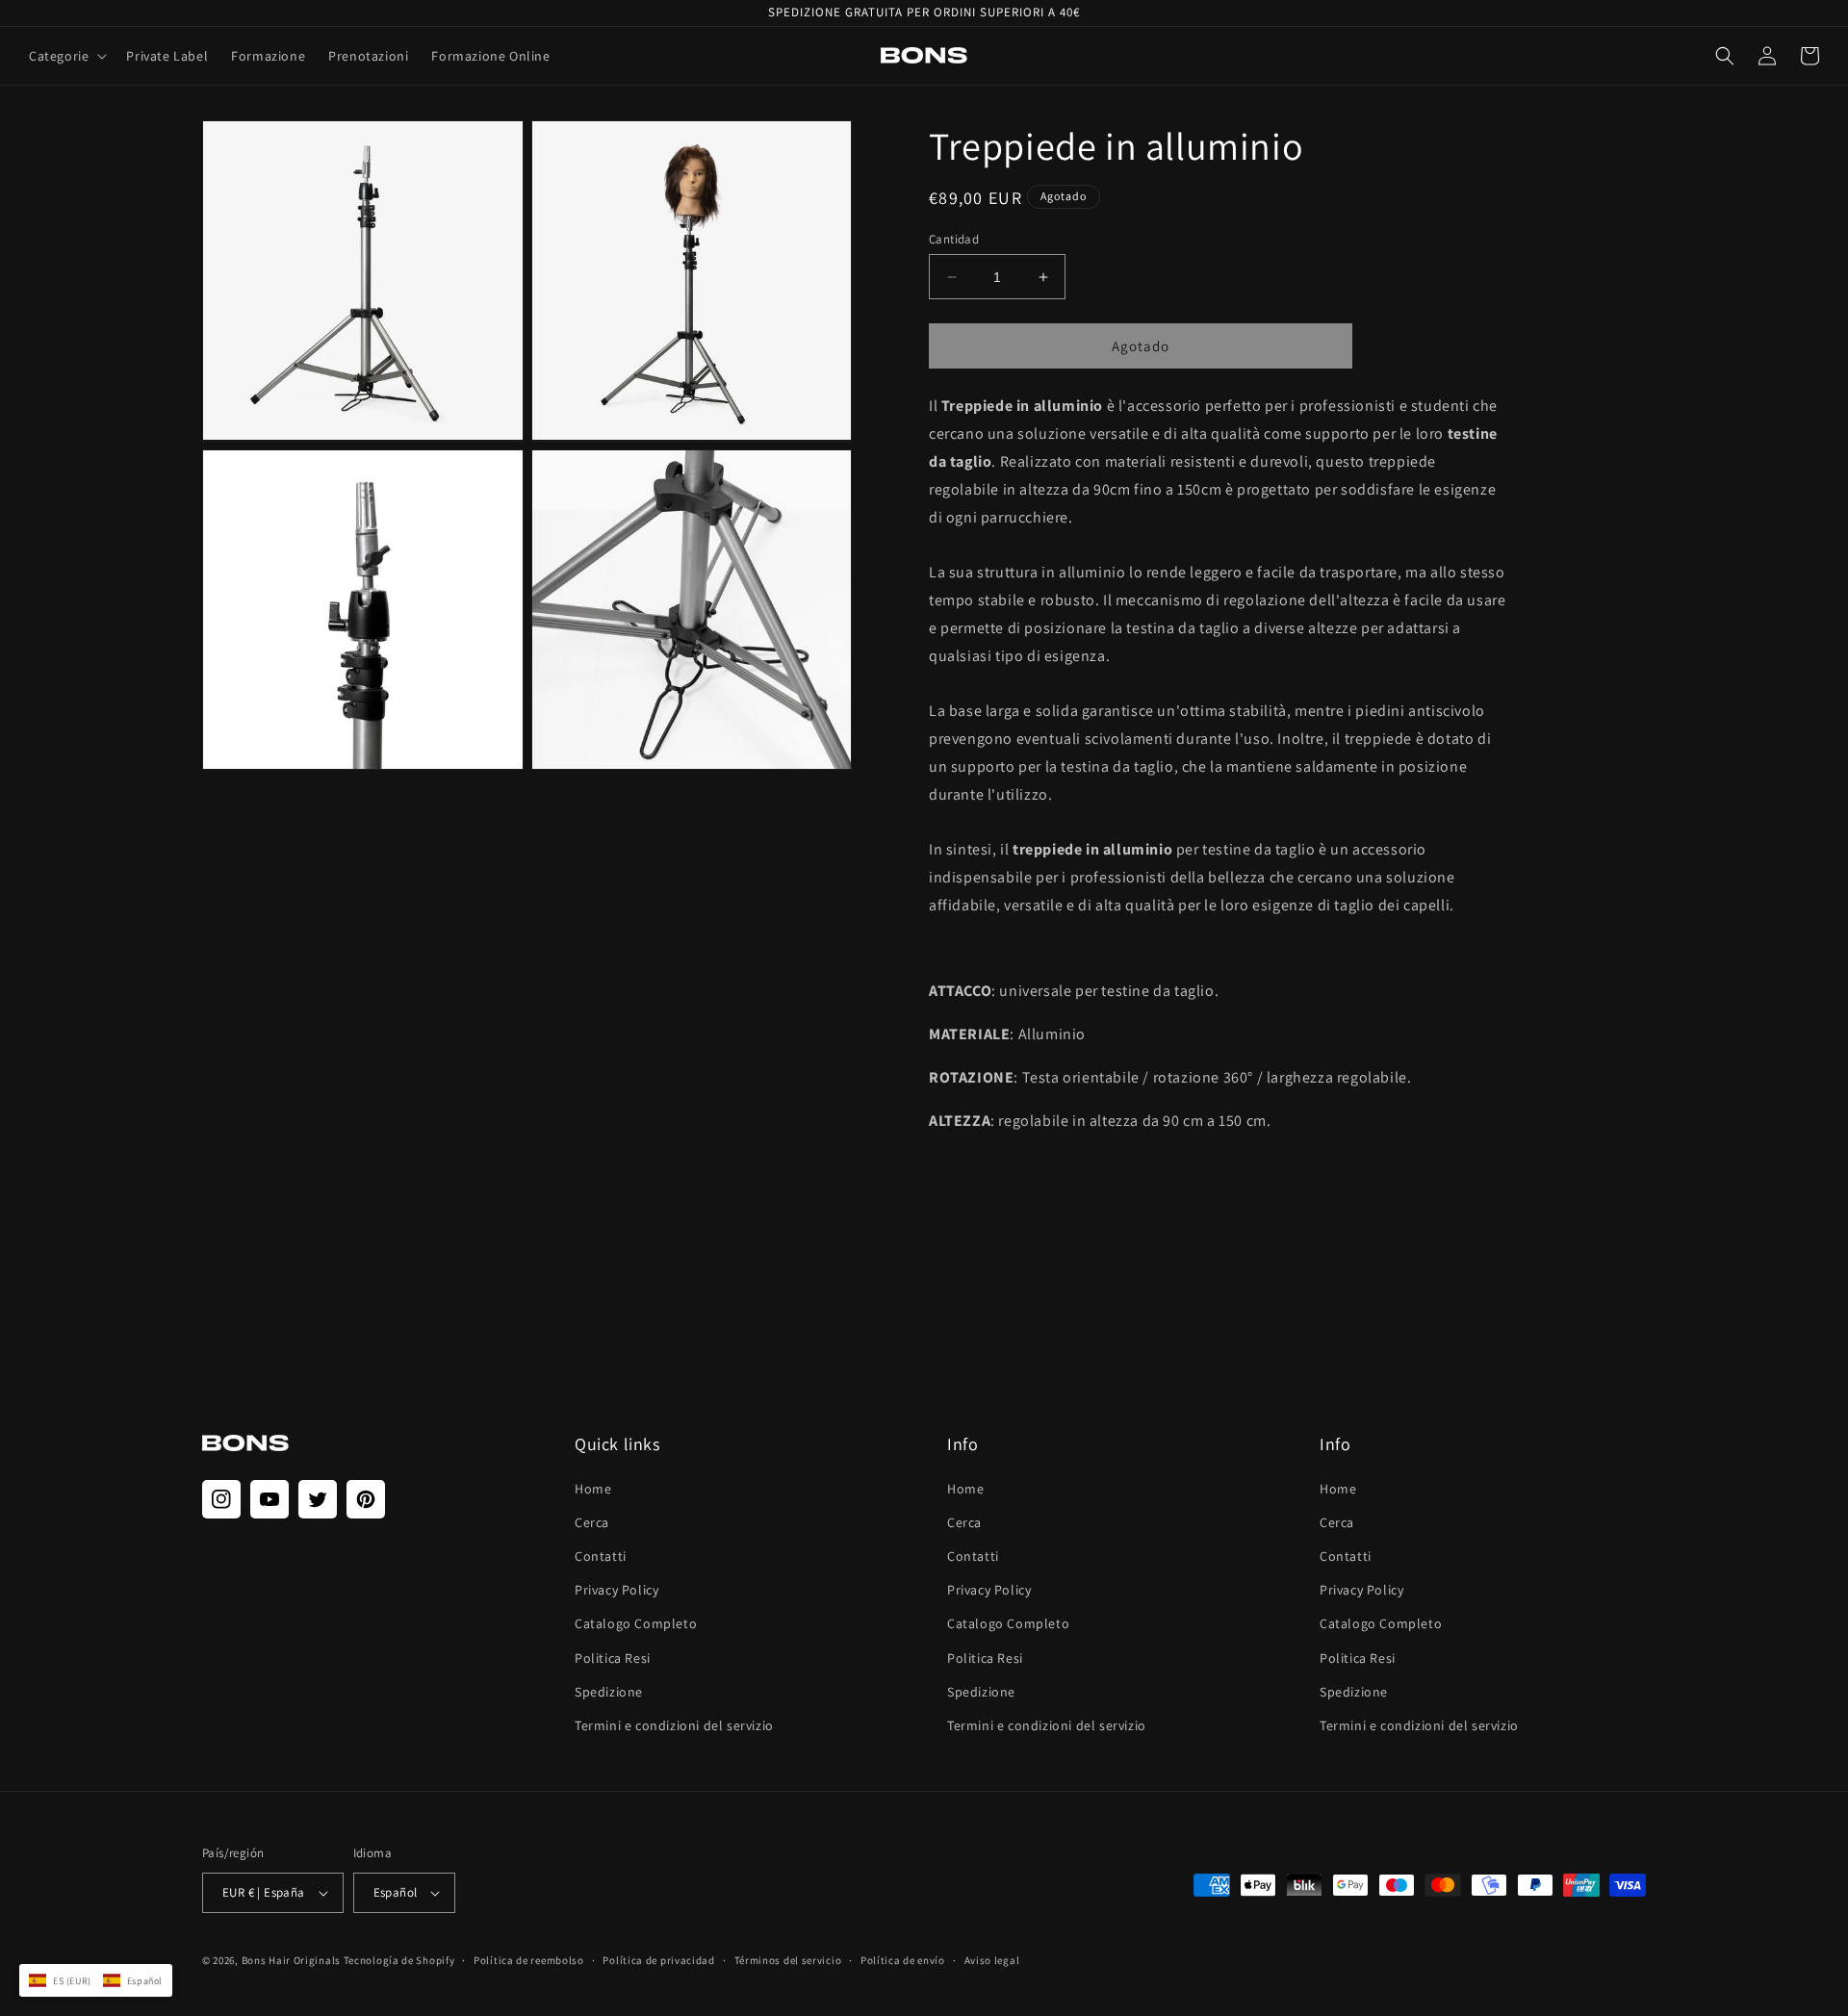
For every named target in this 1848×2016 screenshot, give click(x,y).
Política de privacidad (658, 1960)
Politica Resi (613, 1658)
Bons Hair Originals (291, 1960)
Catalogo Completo (636, 1623)
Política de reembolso (529, 1960)
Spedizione (609, 1692)
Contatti (601, 1556)
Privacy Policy (616, 1590)
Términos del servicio (788, 1960)
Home (593, 1489)
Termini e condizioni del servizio (674, 1725)
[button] (66, 56)
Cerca (592, 1522)
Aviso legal (992, 1960)
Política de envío (903, 1960)
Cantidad (954, 239)
